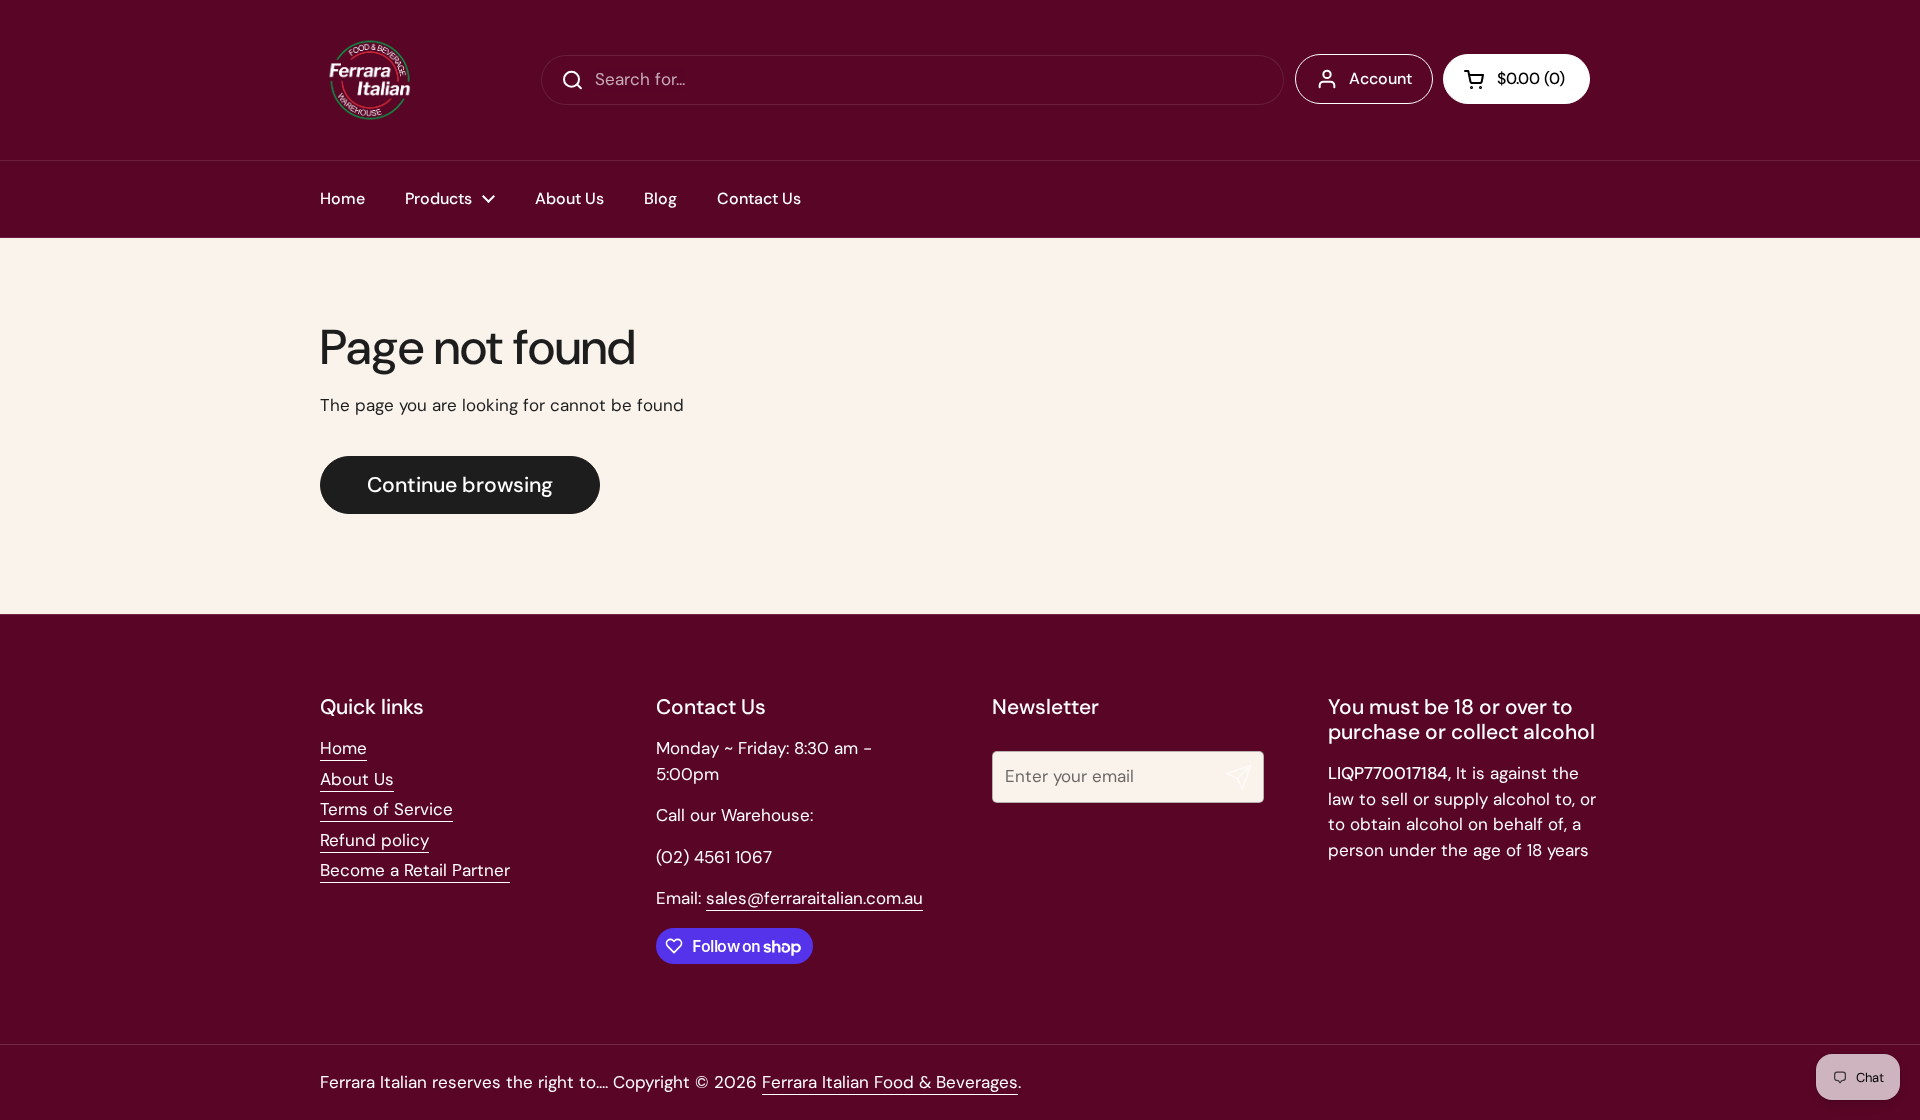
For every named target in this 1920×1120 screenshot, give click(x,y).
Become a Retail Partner (415, 870)
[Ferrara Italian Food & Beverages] (370, 80)
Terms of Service (386, 809)
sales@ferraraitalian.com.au (814, 898)
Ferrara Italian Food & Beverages (890, 1082)
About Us (357, 779)
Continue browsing (460, 485)
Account (1380, 78)
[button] (1516, 79)
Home (343, 748)
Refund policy (374, 840)
